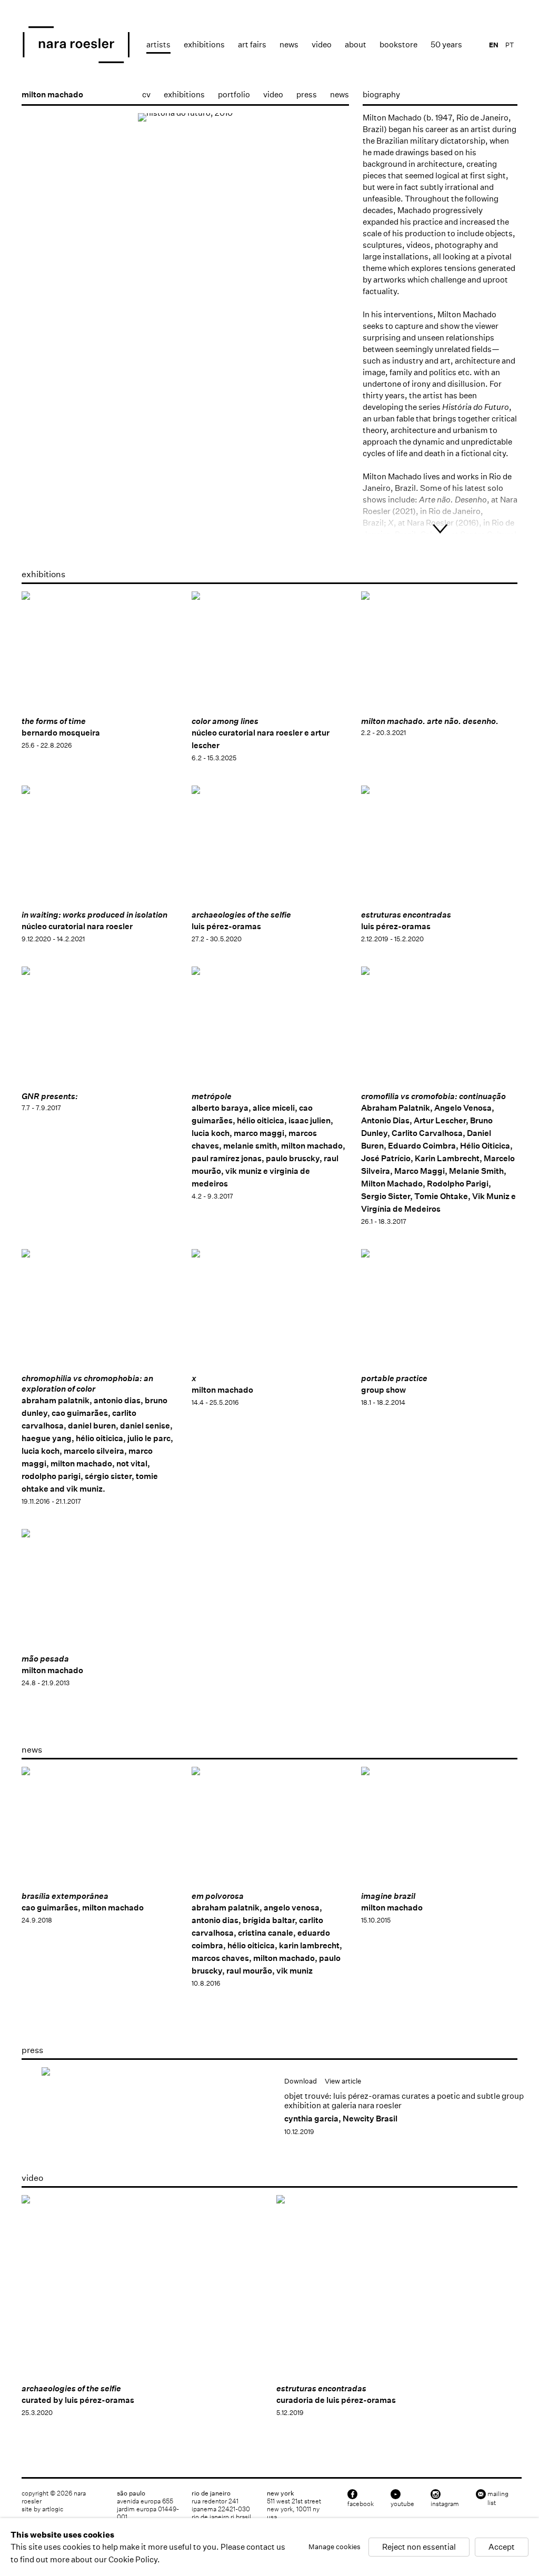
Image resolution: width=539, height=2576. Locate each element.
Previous (40, 272)
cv (146, 94)
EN (494, 45)
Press (307, 94)
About (356, 44)
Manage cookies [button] (335, 2547)
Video (322, 44)
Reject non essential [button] (419, 2547)
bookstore (398, 44)
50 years (446, 44)
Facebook (361, 2504)
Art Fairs (252, 44)
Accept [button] (502, 2547)
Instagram (445, 2504)
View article (343, 2081)
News (289, 44)
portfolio (234, 94)
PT (510, 45)
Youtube (402, 2504)
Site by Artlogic (42, 2509)
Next (331, 272)
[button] (39, 463)
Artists (158, 44)
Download (301, 2081)
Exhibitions (204, 44)
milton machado (52, 94)
